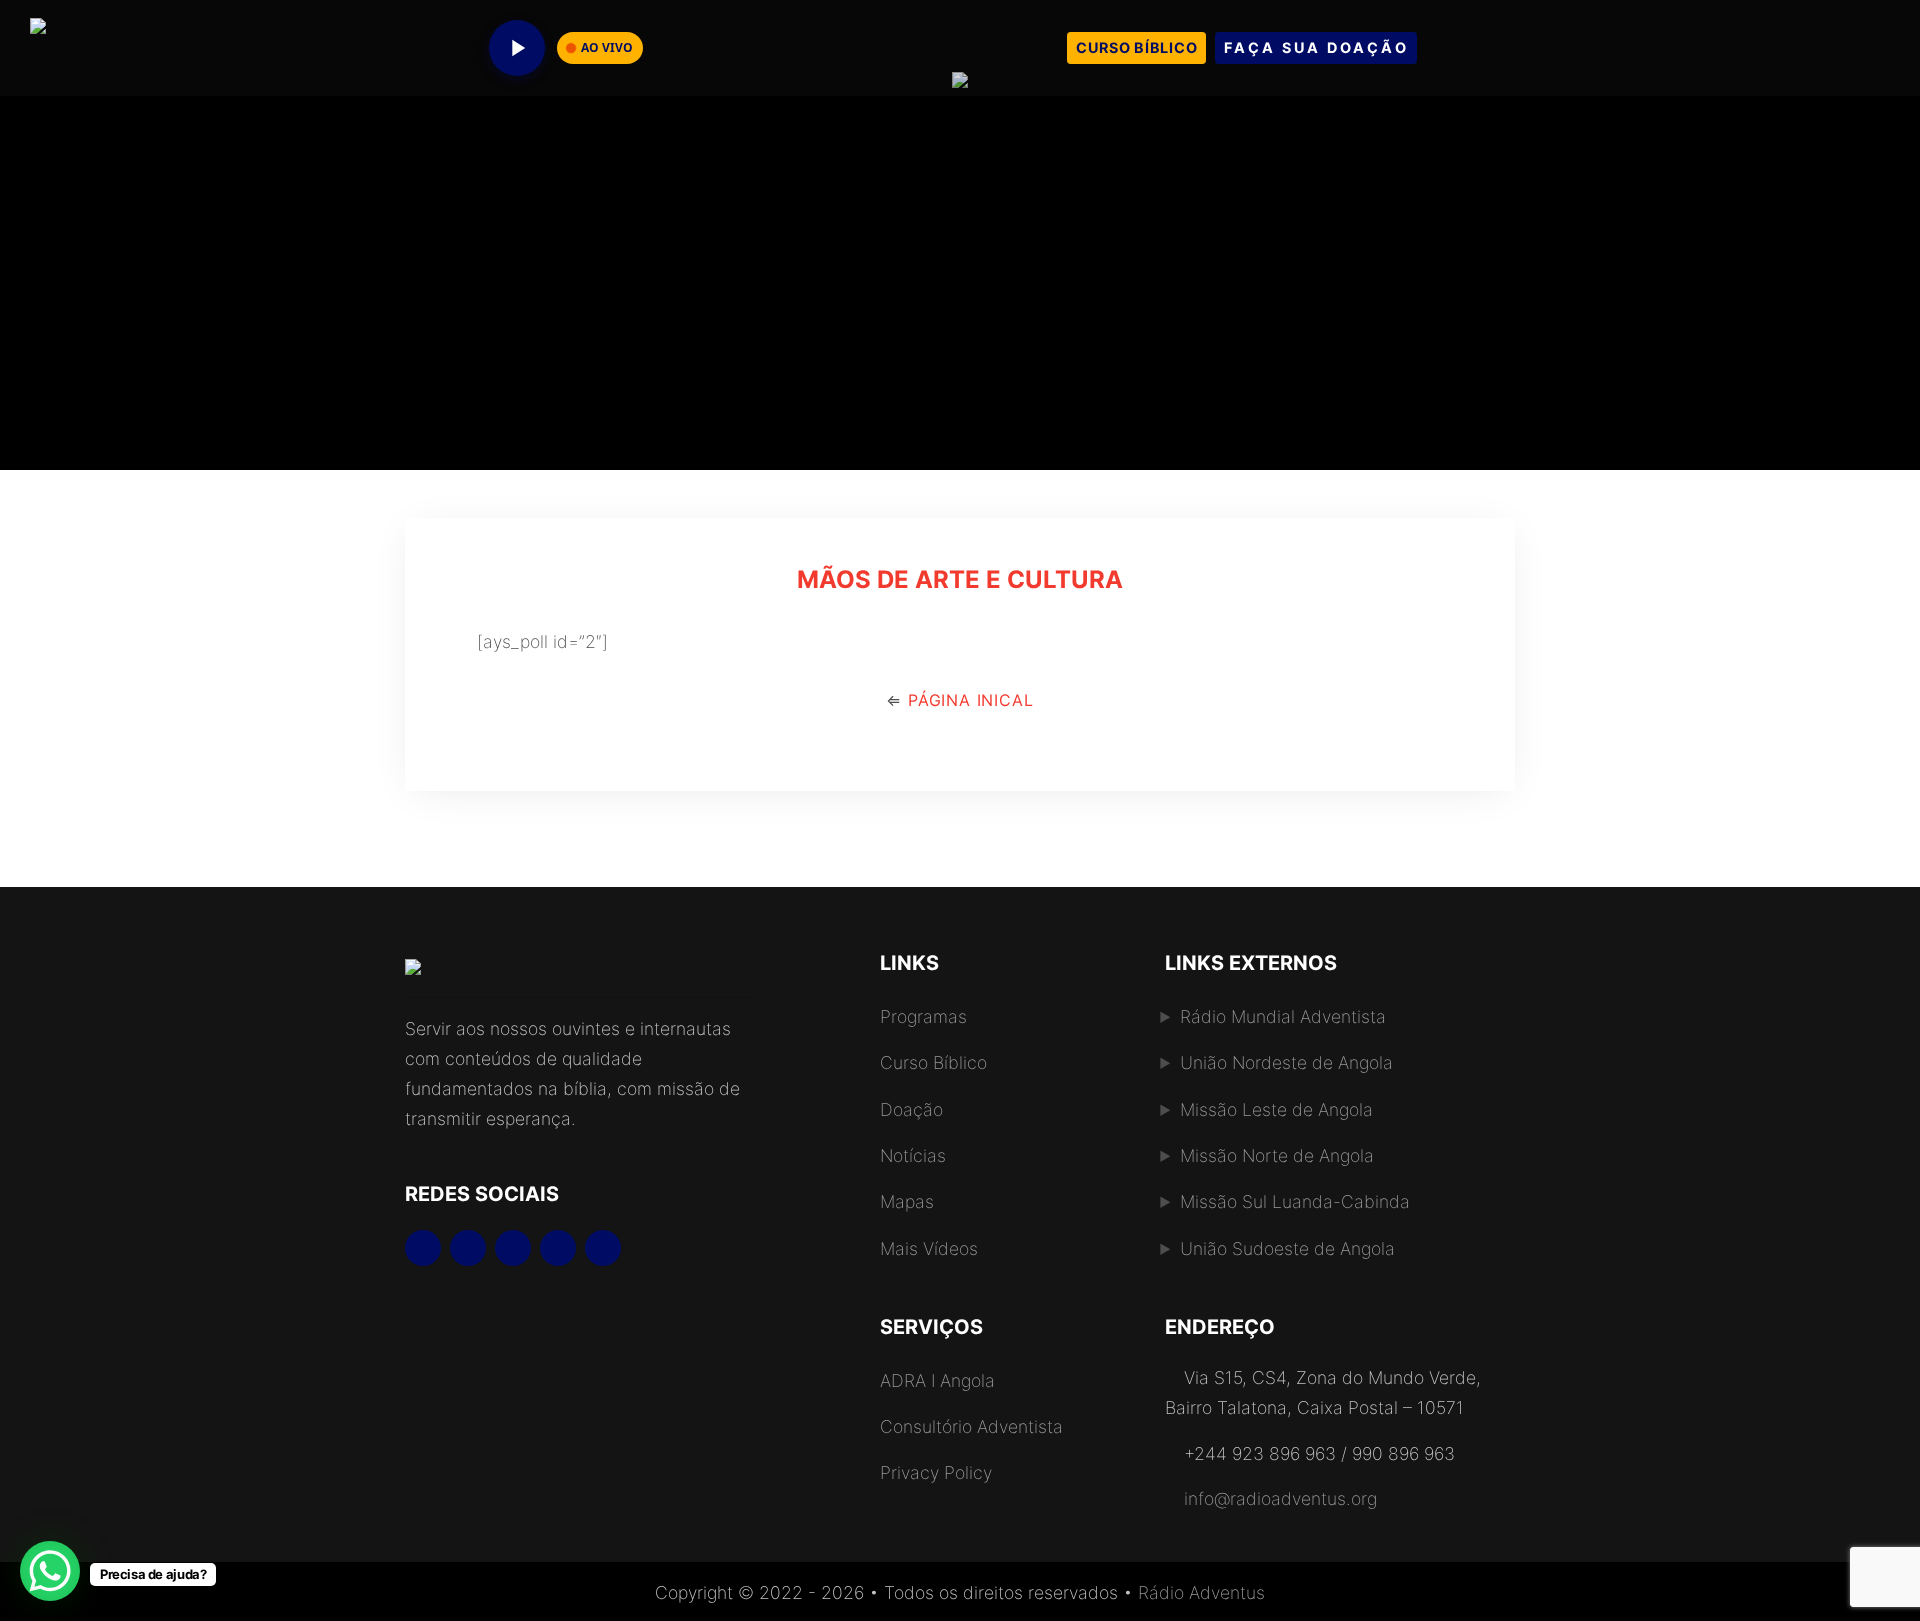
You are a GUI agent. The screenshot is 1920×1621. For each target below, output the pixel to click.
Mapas (907, 1201)
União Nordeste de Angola (1286, 1062)
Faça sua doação (1316, 47)
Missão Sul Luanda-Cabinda (1295, 1201)
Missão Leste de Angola (1276, 1109)
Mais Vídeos (929, 1248)
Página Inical (967, 700)
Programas (923, 1016)
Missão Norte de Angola (1277, 1155)
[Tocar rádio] (517, 48)
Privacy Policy (936, 1472)
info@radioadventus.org (1280, 1498)
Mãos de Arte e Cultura (960, 579)
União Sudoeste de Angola (1287, 1248)
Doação (911, 1109)
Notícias (913, 1155)
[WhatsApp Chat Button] (50, 1571)
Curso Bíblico (1136, 47)
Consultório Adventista (971, 1426)
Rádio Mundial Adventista (1283, 1016)
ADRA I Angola (937, 1380)
